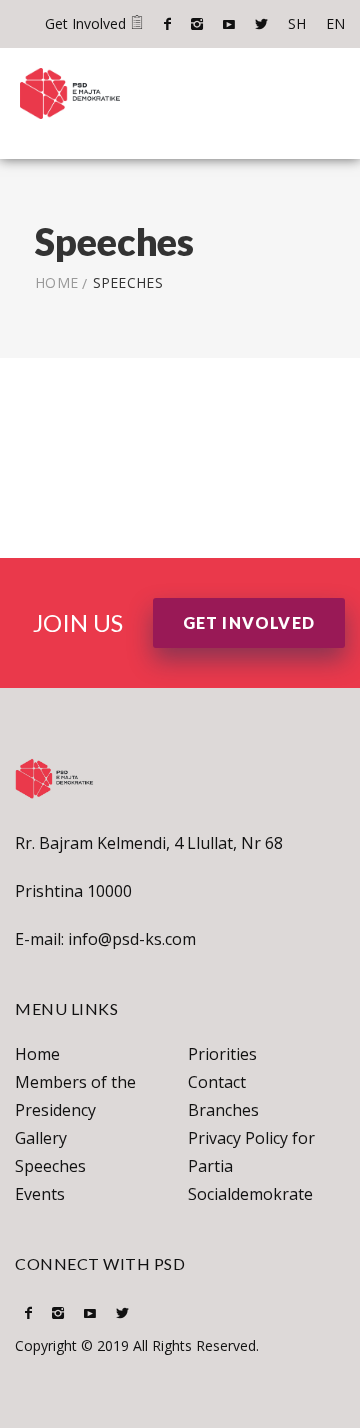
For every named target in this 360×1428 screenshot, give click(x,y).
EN (335, 23)
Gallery (41, 1138)
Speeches (50, 1166)
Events (40, 1194)
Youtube (229, 24)
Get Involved (87, 23)
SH (297, 23)
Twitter (261, 24)
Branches (223, 1110)
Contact (217, 1082)
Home (56, 282)
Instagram (197, 24)
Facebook (167, 24)
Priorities (222, 1054)
